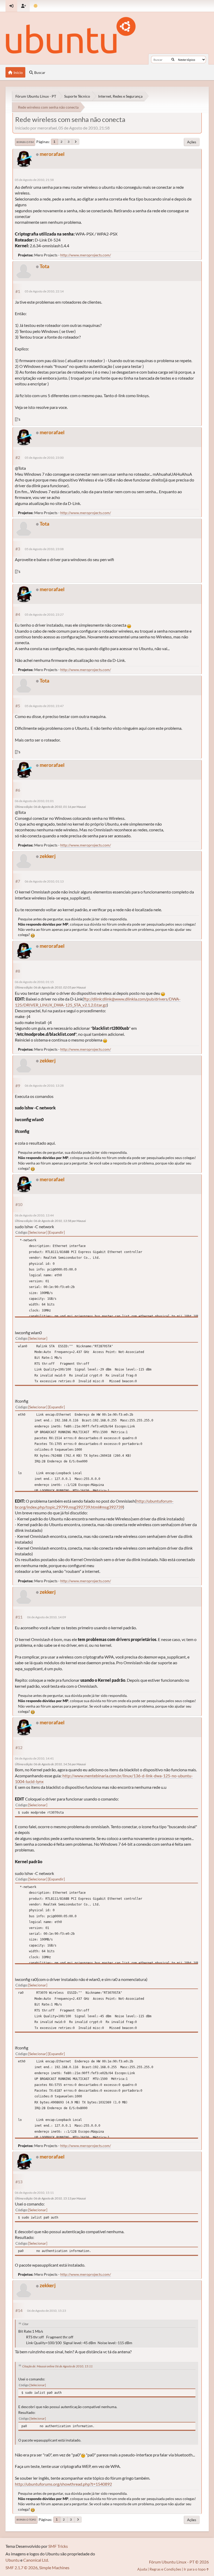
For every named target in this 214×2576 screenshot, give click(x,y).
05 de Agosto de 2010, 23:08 (44, 549)
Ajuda (142, 2569)
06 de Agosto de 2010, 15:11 (34, 2193)
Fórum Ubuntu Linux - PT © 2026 (179, 2562)
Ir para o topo (26, 2520)
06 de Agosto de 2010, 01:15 (34, 982)
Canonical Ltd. (36, 2560)
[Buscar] (173, 60)
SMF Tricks (58, 2546)
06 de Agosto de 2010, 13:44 (34, 1215)
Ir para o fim (25, 142)
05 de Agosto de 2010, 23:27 (44, 614)
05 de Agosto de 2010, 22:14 (44, 291)
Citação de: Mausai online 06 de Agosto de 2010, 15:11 (57, 2366)
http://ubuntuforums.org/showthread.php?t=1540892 (63, 2484)
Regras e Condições (165, 2569)
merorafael (52, 154)
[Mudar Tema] (36, 6)
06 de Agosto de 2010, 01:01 (34, 801)
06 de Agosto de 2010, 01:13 (44, 881)
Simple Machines (54, 2568)
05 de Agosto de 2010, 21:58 (34, 180)
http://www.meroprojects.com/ (86, 255)
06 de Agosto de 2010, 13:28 (44, 1086)
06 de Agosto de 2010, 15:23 (47, 2311)
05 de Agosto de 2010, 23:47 (44, 706)
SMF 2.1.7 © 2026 (22, 2568)
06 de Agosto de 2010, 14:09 (47, 1617)
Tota (44, 266)
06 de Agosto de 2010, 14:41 (34, 1758)
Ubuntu (13, 2560)
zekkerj (48, 856)
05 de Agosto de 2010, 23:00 (44, 458)
